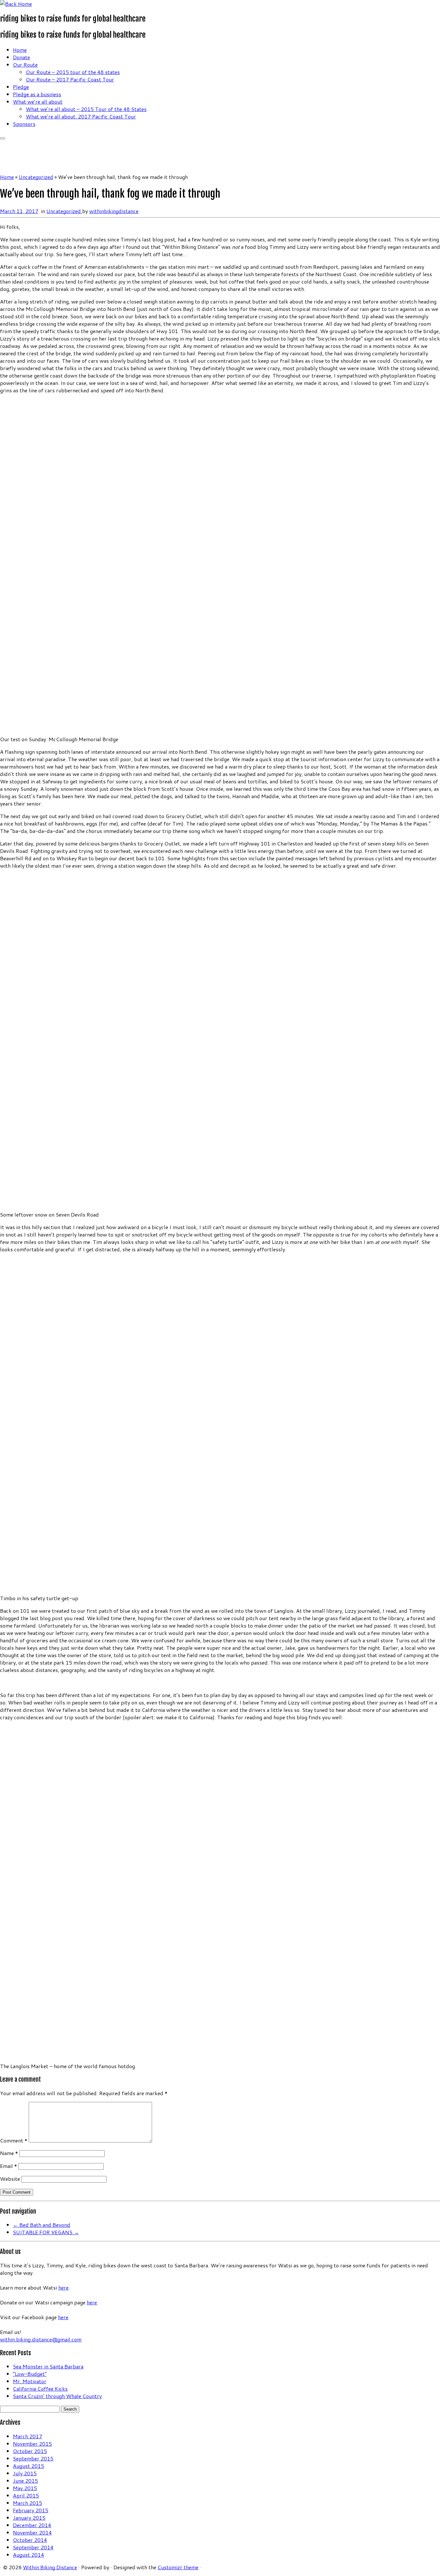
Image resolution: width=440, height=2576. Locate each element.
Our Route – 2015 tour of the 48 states (73, 72)
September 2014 (33, 2547)
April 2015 (26, 2495)
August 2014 (29, 2555)
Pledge (21, 87)
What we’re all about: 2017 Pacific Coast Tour (81, 116)
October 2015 (30, 2451)
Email (9, 2166)
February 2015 (31, 2510)
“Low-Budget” (30, 2374)
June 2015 (25, 2481)
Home (20, 50)
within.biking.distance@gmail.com (41, 2339)
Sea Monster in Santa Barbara (48, 2366)
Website (10, 2179)
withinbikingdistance (114, 211)
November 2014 (32, 2532)
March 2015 (28, 2503)
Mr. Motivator (30, 2381)
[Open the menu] (3, 138)
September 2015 (33, 2458)
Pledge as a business (37, 94)
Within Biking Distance (50, 2567)
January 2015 (29, 2518)
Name (9, 2153)
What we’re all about (38, 102)
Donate (21, 57)
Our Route (25, 65)
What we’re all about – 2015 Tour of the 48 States (86, 109)
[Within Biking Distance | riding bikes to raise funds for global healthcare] (16, 4)
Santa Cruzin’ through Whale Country (57, 2396)
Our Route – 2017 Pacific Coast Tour (70, 79)
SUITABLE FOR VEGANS (46, 2232)
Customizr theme (178, 2567)
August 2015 (29, 2466)
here (63, 2287)
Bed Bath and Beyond (42, 2225)
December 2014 (32, 2525)
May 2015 (25, 2488)
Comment (14, 2140)
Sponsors (24, 124)
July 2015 (25, 2473)
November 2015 (32, 2444)
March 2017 (28, 2436)
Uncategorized (36, 177)
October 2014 (30, 2540)
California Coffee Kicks (40, 2389)
